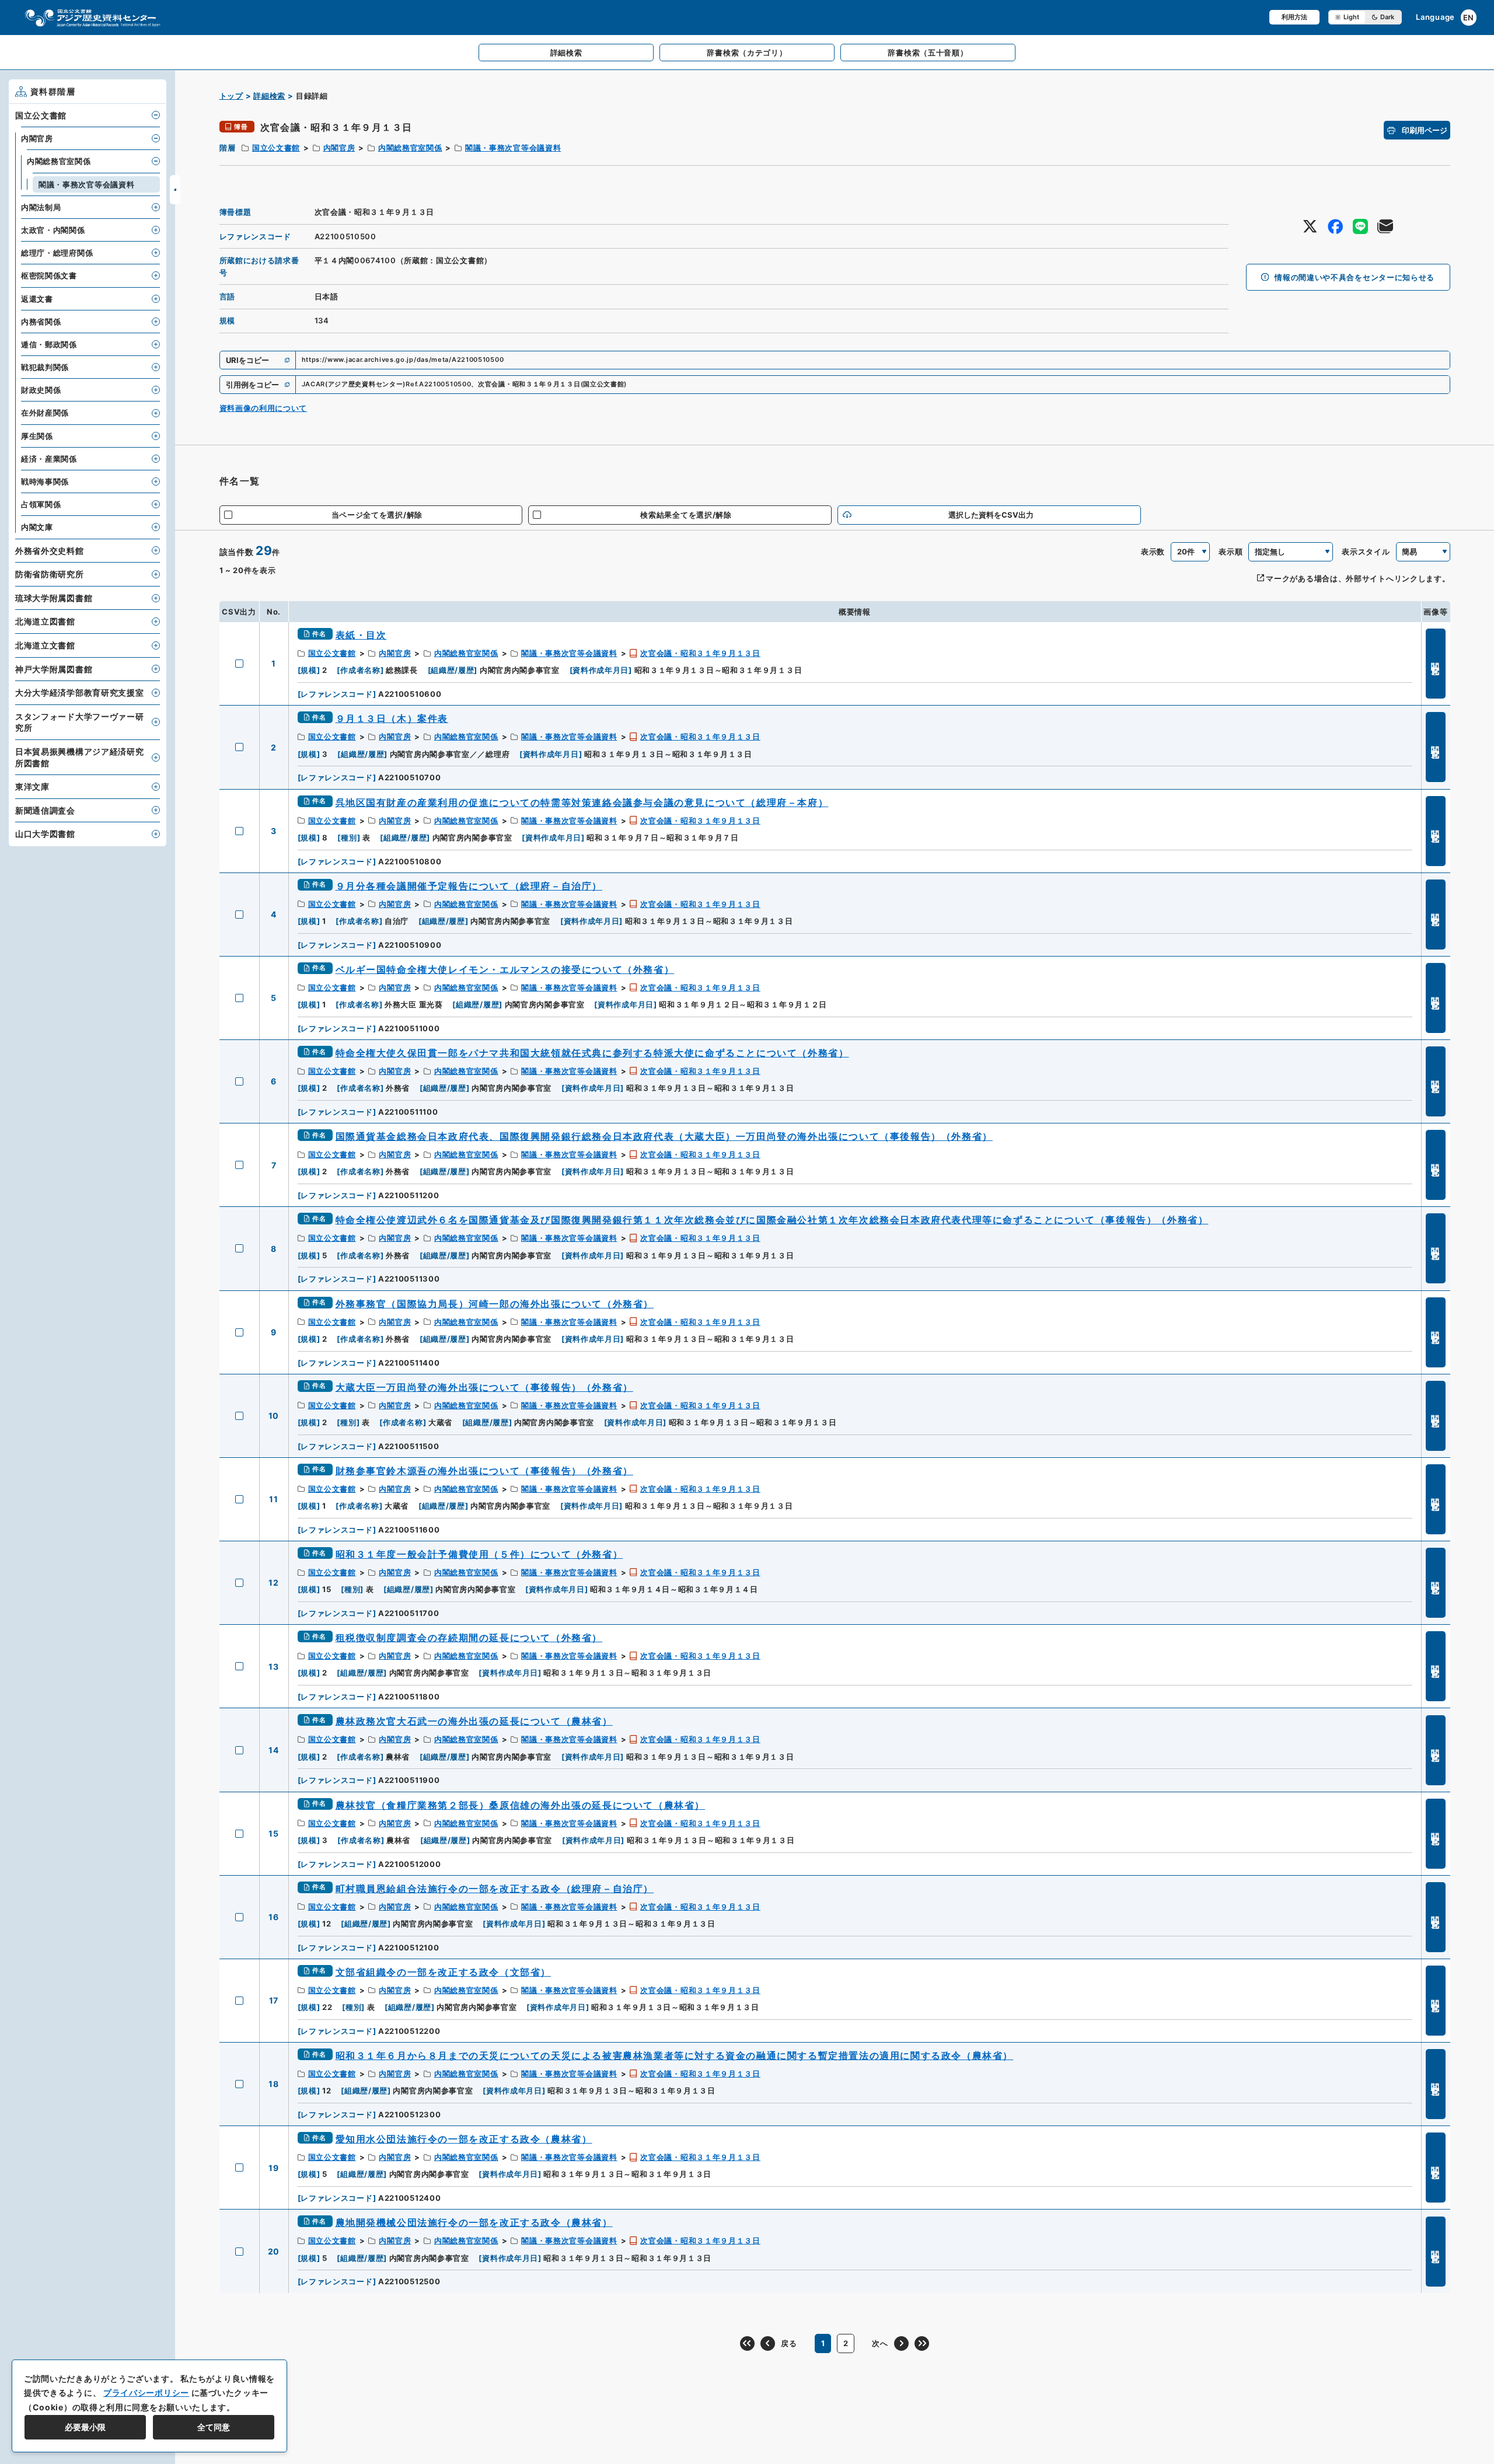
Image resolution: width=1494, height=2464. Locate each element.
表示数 (1153, 552)
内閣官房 (339, 148)
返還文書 (37, 299)
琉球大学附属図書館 (54, 598)
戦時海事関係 (45, 481)
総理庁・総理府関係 (57, 253)
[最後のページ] (922, 2343)
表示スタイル (1366, 552)
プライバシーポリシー (146, 2393)
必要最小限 (85, 2427)
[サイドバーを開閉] (175, 190)
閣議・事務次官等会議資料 (513, 148)
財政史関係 (41, 390)
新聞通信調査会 (45, 810)
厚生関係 (37, 436)
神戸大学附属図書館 (54, 669)
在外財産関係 (45, 413)
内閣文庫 (37, 527)
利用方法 (1294, 17)
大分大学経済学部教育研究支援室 (80, 692)
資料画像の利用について (263, 408)
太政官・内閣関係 (53, 230)
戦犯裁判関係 (45, 367)
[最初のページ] (747, 2343)
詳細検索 (269, 96)
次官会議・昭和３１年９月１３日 (700, 653)
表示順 (1231, 552)
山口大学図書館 (45, 834)
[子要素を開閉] (156, 115)
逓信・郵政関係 (49, 344)
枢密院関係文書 (49, 275)
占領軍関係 (41, 504)
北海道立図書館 (45, 621)
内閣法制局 (41, 207)
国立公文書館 (276, 148)
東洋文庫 (32, 786)
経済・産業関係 (49, 459)
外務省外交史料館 (50, 551)
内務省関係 (41, 322)
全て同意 (214, 2427)
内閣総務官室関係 (410, 148)
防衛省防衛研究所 (50, 574)
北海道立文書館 (45, 645)
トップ (231, 96)
